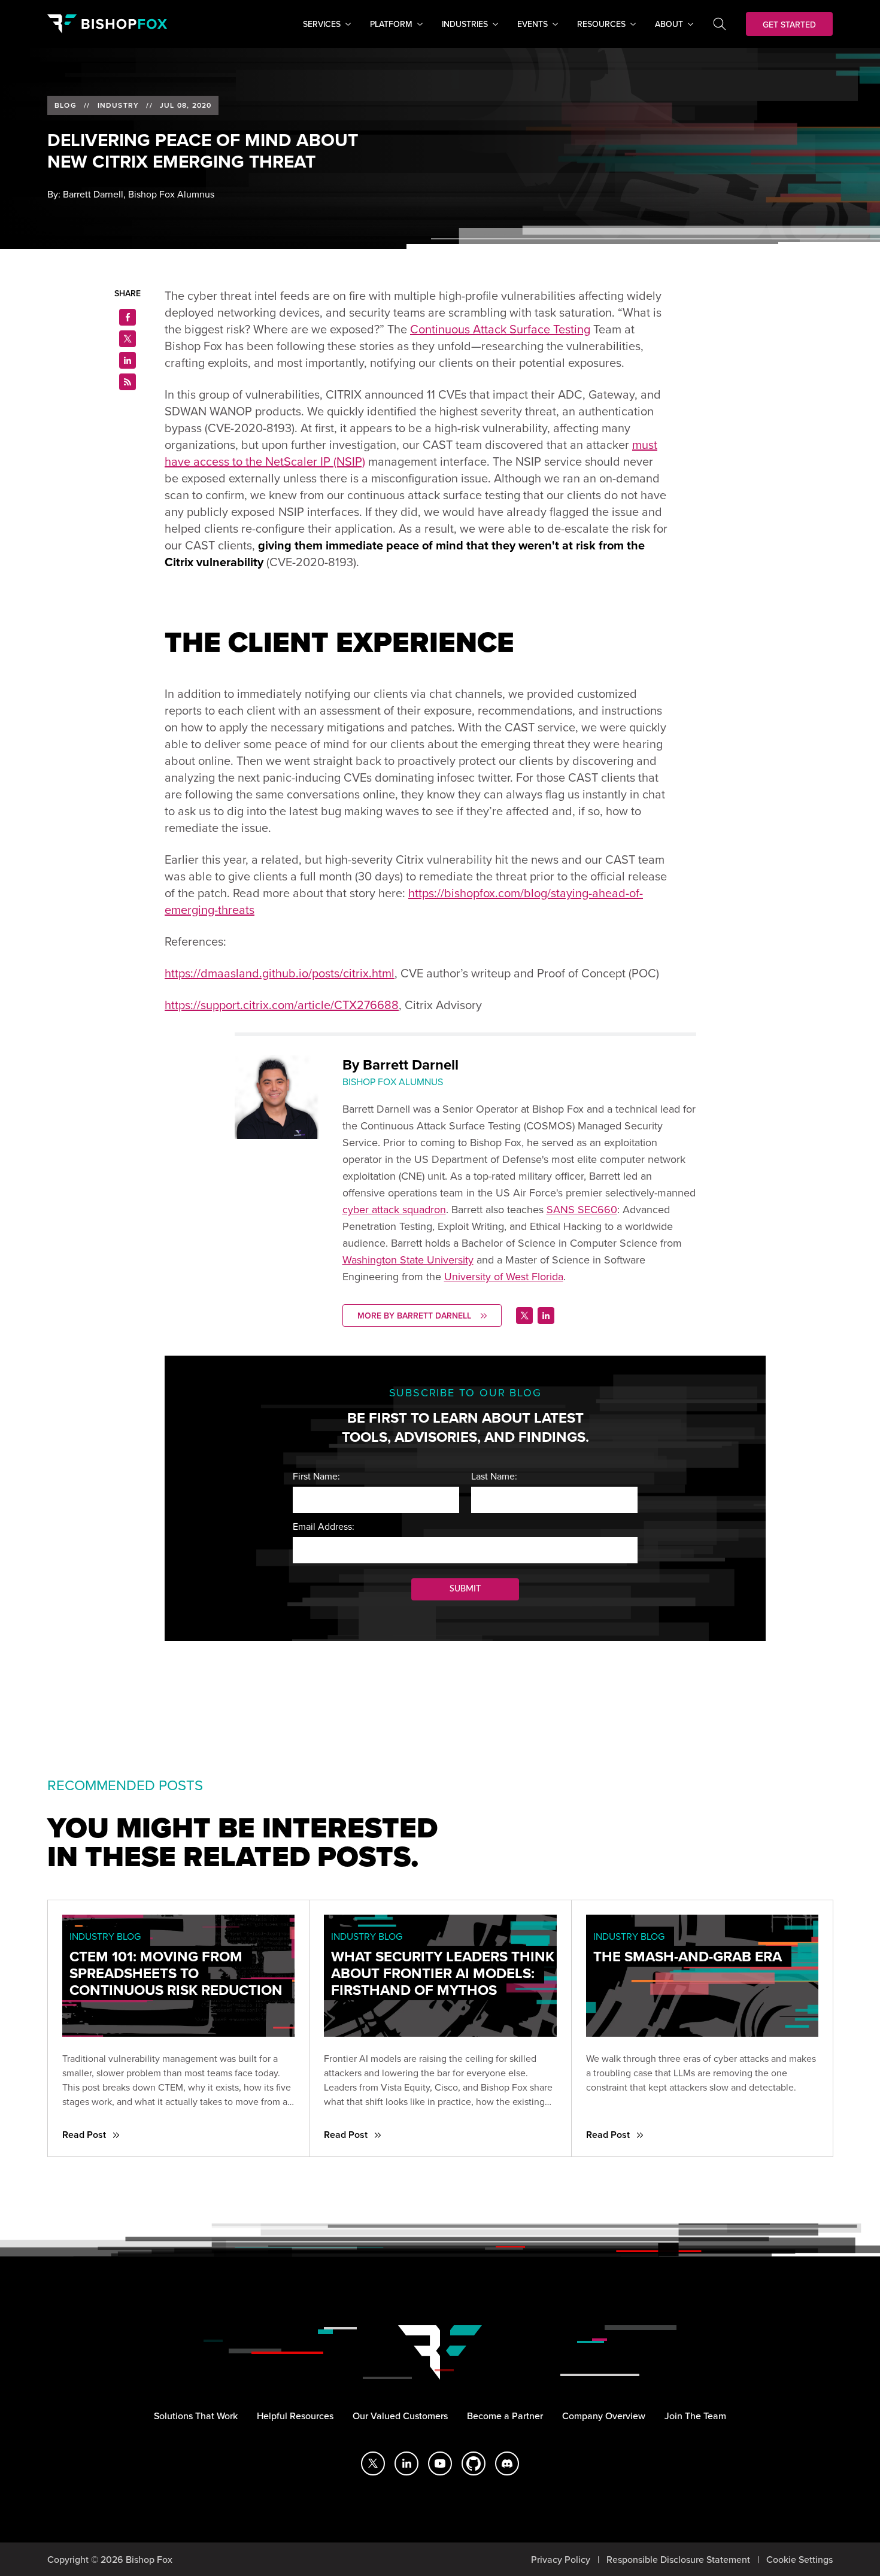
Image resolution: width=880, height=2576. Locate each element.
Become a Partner (505, 2416)
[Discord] (507, 2463)
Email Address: (324, 1526)
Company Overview (604, 2416)
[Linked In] (546, 1316)
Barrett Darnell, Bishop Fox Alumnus (139, 194)
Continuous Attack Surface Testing (500, 329)
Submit (465, 1589)
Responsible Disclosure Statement (678, 2559)
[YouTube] (440, 2463)
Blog (66, 105)
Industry (119, 105)
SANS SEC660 (582, 1209)
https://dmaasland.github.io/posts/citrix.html (280, 973)
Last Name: (494, 1476)
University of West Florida (504, 1276)
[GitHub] (474, 2463)
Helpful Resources (295, 2416)
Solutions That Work (196, 2416)
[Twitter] (524, 1316)
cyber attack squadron (394, 1209)
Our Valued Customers (400, 2416)
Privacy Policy (561, 2559)
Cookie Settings (799, 2559)
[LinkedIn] (406, 2463)
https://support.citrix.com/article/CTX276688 (282, 1005)
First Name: (316, 1476)
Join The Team (695, 2416)
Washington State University (408, 1260)
